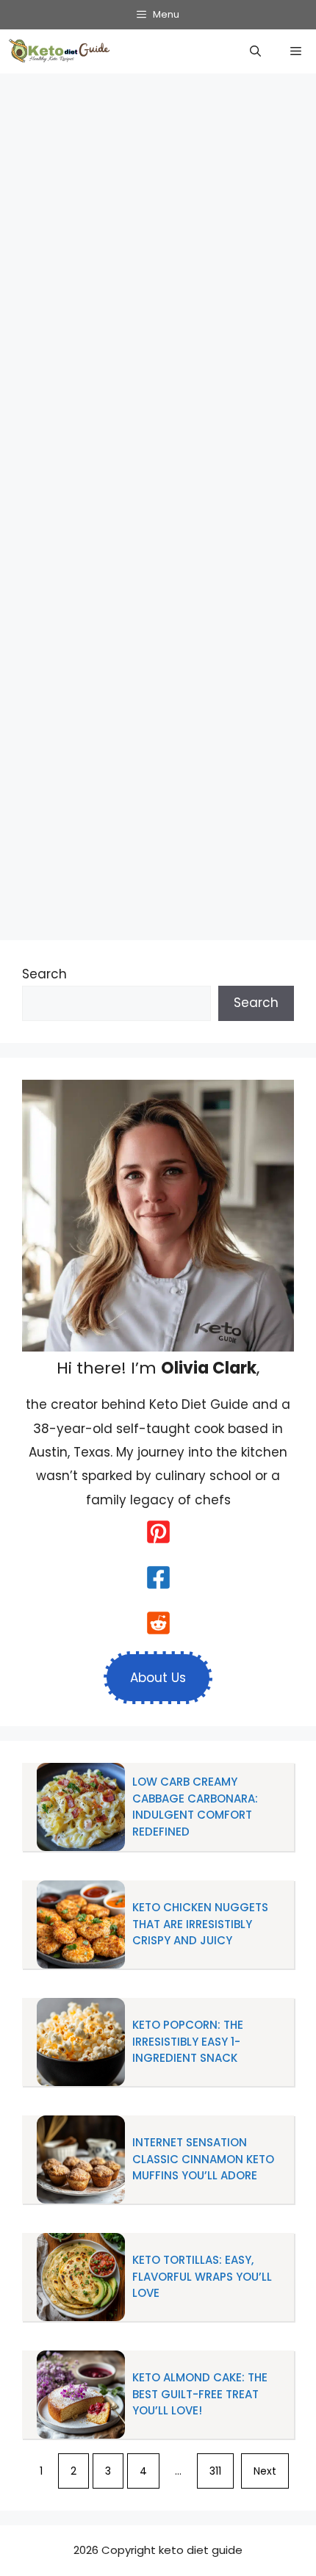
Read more (258, 762)
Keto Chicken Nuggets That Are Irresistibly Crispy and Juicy (200, 1924)
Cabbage (61, 855)
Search (44, 974)
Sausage (102, 877)
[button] (255, 51)
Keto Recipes (205, 809)
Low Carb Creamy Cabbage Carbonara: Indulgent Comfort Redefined (195, 1807)
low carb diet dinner (94, 809)
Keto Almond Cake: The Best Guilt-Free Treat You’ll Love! (200, 2394)
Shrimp (158, 877)
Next (265, 2471)
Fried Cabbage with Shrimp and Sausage (142, 246)
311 (215, 2471)
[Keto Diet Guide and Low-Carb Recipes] (61, 51)
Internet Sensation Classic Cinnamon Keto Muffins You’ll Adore (203, 2159)
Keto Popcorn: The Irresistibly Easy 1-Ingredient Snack (188, 2041)
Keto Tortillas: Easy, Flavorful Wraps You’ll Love (202, 2276)
